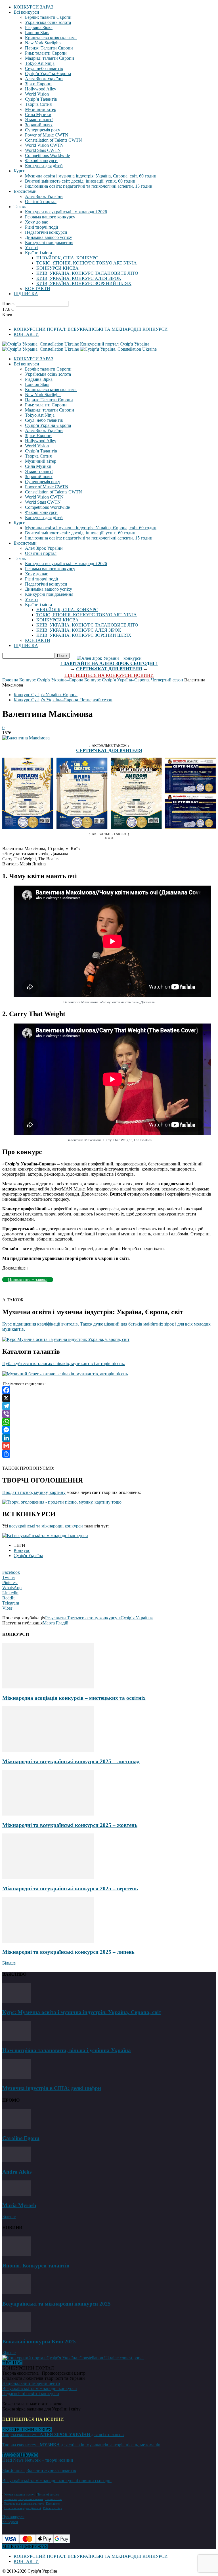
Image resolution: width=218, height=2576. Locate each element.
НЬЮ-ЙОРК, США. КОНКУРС (67, 258)
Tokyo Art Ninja (40, 63)
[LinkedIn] (109, 1438)
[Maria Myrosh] (16, 2194)
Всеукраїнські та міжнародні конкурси (40, 2388)
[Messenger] (109, 1430)
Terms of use (54, 2499)
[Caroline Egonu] (16, 2127)
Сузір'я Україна (28, 1555)
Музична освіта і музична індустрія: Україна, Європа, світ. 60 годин (91, 176)
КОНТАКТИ (38, 289)
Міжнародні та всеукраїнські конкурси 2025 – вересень (70, 1888)
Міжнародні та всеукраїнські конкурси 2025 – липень (68, 1952)
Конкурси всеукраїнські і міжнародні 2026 (66, 212)
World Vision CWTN (44, 145)
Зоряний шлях (39, 125)
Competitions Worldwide (47, 155)
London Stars (37, 33)
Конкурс (22, 1550)
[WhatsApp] (109, 1422)
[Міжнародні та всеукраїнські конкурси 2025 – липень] (48, 1941)
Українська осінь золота (48, 22)
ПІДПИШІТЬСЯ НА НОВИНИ (33, 2419)
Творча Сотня (38, 104)
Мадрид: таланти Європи (50, 58)
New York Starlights (43, 43)
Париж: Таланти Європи (49, 48)
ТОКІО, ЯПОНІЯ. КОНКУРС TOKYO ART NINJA (87, 263)
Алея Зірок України (44, 79)
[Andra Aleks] (16, 2161)
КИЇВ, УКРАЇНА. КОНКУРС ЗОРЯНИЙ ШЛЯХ (84, 283)
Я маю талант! (39, 120)
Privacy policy (53, 2508)
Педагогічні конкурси (46, 232)
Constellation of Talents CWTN (54, 140)
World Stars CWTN (43, 150)
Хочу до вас (36, 222)
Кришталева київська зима (51, 38)
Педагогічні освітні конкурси (31, 2394)
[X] (109, 1398)
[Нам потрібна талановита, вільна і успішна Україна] (16, 2039)
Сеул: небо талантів (44, 68)
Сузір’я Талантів (41, 99)
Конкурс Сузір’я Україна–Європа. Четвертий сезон (134, 680)
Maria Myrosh (19, 2205)
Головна (10, 680)
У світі (31, 248)
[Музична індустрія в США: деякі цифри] (16, 2077)
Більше (9, 1963)
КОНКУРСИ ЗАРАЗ (33, 7)
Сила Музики (38, 114)
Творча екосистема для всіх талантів (63, 2435)
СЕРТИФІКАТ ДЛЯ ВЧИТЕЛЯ (109, 669)
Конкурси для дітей (44, 166)
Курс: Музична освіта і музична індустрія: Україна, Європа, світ (82, 2012)
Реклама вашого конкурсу (50, 217)
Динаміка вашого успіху (49, 237)
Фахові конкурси (41, 161)
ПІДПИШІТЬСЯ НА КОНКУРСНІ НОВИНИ (109, 675)
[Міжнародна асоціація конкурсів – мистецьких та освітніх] (48, 1687)
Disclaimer (53, 2503)
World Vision (37, 94)
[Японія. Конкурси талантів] (16, 2255)
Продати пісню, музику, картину (34, 1492)
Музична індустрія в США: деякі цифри (52, 2088)
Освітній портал (41, 201)
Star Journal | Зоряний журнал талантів (39, 2470)
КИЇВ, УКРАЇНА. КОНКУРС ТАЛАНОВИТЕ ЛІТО (87, 273)
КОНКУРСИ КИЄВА (57, 268)
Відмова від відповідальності (24, 2503)
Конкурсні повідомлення (49, 242)
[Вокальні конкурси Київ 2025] (16, 2331)
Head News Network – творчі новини (38, 2460)
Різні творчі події (41, 227)
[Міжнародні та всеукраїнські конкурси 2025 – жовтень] (48, 1814)
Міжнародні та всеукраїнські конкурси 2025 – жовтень (70, 1825)
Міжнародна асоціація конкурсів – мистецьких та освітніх (74, 1698)
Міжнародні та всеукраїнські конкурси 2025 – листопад (71, 1761)
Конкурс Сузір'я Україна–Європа (51, 680)
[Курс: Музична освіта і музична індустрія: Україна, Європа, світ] (16, 2001)
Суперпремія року (43, 130)
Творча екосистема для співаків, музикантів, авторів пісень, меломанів (81, 2445)
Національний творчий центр (31, 2383)
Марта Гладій (55, 1623)
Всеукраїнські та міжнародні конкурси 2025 (56, 2304)
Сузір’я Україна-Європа (48, 74)
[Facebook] (109, 1390)
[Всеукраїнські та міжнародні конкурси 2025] (16, 2293)
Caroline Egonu (21, 2138)
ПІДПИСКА (26, 294)
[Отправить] (109, 1454)
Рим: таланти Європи (46, 53)
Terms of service (48, 2494)
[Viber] (109, 1414)
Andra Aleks (17, 2172)
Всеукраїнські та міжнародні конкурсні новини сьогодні (57, 2481)
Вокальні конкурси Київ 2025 (39, 2342)
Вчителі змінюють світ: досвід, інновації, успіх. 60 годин (80, 181)
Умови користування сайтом (24, 2499)
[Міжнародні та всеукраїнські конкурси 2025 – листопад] (48, 1750)
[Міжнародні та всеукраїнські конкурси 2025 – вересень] (48, 1877)
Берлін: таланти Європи (48, 17)
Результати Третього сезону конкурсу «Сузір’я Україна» (99, 1618)
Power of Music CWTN (47, 135)
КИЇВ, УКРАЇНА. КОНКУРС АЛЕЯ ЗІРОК (79, 278)
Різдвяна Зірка (39, 27)
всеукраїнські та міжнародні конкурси (46, 1526)
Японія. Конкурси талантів (36, 2266)
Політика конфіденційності (23, 2508)
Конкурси (10, 2522)
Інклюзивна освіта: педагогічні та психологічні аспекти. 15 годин (89, 186)
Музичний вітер (41, 109)
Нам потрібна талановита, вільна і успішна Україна (67, 2050)
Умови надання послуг (20, 2494)
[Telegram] (109, 1406)
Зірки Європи (38, 84)
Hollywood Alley (41, 89)
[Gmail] (109, 1446)
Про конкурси (13, 2517)
